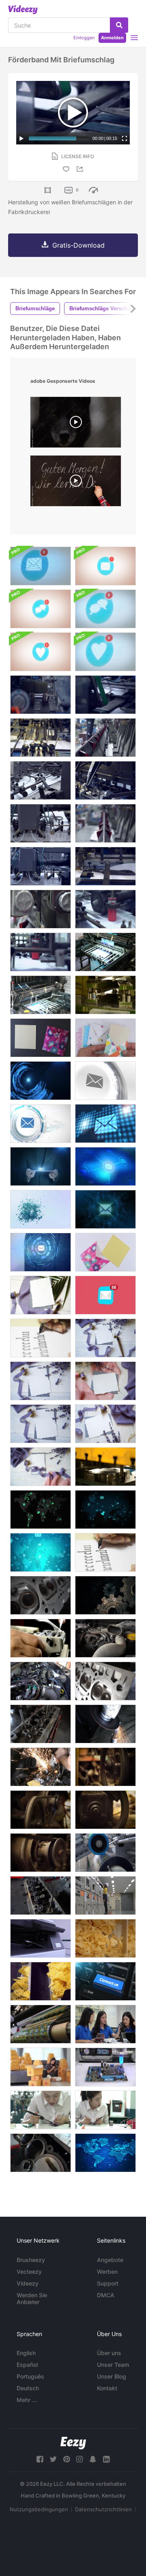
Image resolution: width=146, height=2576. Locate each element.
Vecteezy (29, 2272)
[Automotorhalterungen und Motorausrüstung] (105, 1638)
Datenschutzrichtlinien (103, 2509)
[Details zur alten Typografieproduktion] (105, 738)
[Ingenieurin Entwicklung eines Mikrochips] (41, 2110)
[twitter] (53, 2459)
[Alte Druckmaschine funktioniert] (41, 995)
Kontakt (107, 2388)
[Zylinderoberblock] (41, 1595)
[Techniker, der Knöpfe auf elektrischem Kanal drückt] (105, 1895)
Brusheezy (31, 2260)
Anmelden (112, 38)
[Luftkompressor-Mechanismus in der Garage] (41, 1810)
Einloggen (84, 38)
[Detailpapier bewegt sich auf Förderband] (105, 780)
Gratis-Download (78, 245)
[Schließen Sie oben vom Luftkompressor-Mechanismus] (41, 1853)
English (26, 2353)
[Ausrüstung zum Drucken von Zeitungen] (41, 952)
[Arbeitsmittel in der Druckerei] (41, 823)
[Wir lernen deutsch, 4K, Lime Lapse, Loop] (76, 483)
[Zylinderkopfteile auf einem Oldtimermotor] (41, 1895)
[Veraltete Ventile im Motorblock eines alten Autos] (41, 1724)
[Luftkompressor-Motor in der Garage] (105, 1767)
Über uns (109, 2353)
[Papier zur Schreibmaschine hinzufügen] (41, 1638)
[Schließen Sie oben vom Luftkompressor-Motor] (105, 1810)
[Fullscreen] (125, 138)
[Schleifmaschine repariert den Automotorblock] (41, 1767)
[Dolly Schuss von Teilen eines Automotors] (41, 1681)
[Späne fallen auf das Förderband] (105, 1938)
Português (30, 2376)
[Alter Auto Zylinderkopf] (105, 1681)
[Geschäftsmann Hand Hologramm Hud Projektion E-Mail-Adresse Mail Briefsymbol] (41, 1081)
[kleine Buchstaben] (105, 1038)
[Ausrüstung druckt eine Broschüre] (41, 866)
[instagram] (79, 2459)
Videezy (28, 2283)
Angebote (110, 2260)
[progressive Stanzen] (105, 995)
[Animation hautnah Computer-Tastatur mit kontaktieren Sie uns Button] (105, 1981)
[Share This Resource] (81, 169)
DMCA (106, 2295)
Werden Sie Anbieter (32, 2298)
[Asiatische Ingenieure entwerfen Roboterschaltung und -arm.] (105, 2024)
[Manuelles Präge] (105, 1467)
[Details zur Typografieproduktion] (105, 823)
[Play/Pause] (21, 138)
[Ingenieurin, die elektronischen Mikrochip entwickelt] (105, 2110)
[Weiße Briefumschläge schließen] (41, 695)
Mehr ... (27, 2400)
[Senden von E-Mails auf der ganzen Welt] (41, 1510)
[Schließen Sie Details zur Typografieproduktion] (105, 866)
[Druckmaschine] (41, 738)
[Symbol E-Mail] (105, 1295)
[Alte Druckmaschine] (105, 952)
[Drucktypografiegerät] (41, 780)
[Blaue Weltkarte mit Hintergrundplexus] (105, 2153)
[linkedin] (106, 2459)
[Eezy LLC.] (73, 2443)
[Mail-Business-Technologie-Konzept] (41, 1552)
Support (108, 2283)
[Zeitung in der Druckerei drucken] (105, 909)
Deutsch (28, 2388)
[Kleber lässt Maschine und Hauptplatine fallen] (105, 2067)
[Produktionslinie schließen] (105, 1853)
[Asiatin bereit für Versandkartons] (41, 2067)
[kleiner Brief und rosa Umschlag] (41, 1038)
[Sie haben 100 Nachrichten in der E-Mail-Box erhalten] (41, 566)
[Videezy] (23, 10)
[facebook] (40, 2459)
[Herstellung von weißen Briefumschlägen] (105, 695)
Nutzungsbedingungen (39, 2509)
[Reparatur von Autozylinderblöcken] (41, 2153)
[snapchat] (93, 2459)
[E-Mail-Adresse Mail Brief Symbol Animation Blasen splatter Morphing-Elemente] (41, 1209)
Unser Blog (112, 2376)
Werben (107, 2272)
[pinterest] (67, 2459)
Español (27, 2365)
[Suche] (119, 25)
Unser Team (113, 2365)
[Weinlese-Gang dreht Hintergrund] (105, 1595)
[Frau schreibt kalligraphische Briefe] (41, 1338)
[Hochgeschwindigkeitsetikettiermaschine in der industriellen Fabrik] (41, 2024)
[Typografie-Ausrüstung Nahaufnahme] (41, 909)
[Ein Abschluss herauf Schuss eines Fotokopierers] (41, 1938)
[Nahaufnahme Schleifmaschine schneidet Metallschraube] (105, 1724)
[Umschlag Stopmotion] (105, 1252)
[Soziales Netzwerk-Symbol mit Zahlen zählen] (41, 609)
